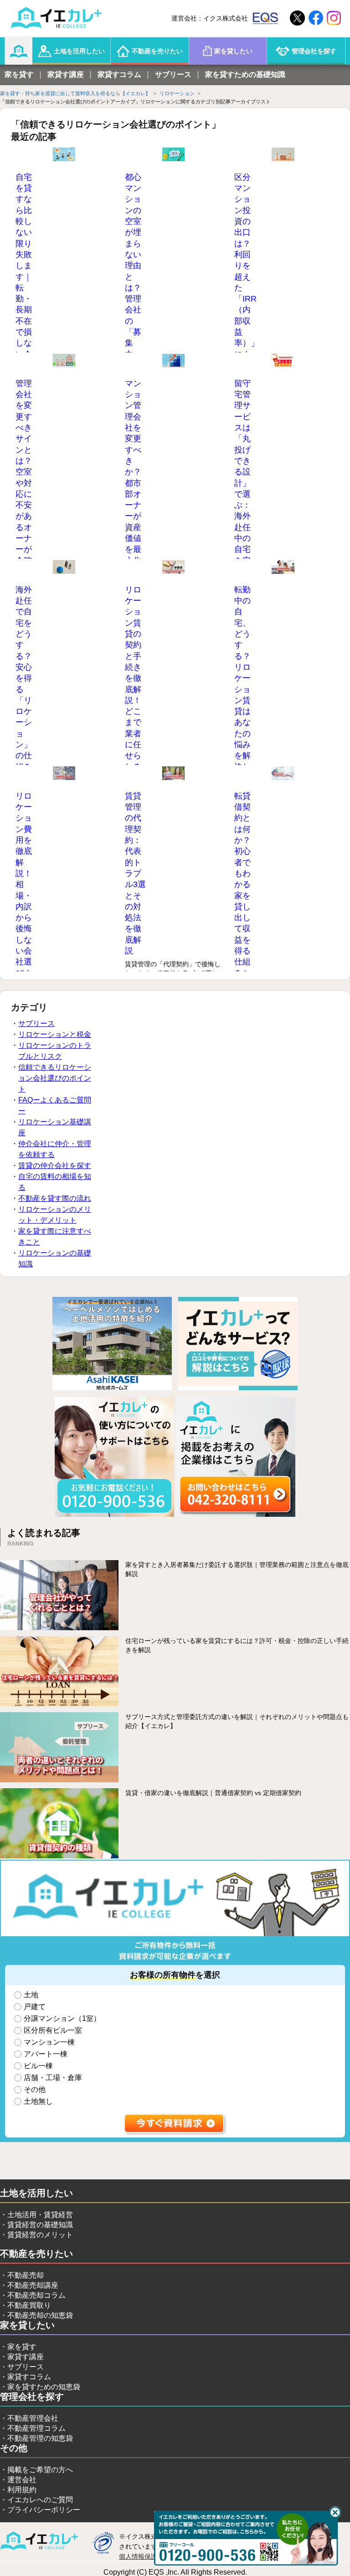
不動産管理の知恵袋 (40, 2438)
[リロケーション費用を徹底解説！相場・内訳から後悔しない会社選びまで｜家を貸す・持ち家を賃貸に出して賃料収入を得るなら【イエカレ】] (64, 774)
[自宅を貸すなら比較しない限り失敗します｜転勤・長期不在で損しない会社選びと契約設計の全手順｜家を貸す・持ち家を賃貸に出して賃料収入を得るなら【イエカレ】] (64, 155)
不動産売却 (26, 2275)
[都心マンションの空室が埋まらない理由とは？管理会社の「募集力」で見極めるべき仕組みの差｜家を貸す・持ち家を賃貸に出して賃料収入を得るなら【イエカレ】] (174, 155)
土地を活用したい (79, 51)
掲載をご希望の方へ (40, 2470)
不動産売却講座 (33, 2285)
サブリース (173, 74)
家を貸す (19, 74)
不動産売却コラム (36, 2295)
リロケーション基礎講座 (55, 1127)
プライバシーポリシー (44, 2510)
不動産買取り (29, 2305)
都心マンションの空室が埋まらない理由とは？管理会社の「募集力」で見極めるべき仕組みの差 (133, 299)
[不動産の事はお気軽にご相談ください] (114, 1515)
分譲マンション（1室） (62, 2018)
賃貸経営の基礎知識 (40, 2225)
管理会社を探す (314, 51)
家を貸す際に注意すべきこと (55, 1237)
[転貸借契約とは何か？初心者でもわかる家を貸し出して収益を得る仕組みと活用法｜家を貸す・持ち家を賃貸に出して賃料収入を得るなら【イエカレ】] (283, 774)
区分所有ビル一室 (53, 2030)
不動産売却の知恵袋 (40, 2315)
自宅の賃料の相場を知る (55, 1182)
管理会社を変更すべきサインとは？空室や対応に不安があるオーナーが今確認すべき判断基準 (24, 494)
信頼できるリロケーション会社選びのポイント (55, 1078)
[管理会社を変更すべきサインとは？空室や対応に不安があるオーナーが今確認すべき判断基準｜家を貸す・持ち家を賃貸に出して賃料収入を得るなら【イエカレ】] (64, 361)
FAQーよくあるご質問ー (55, 1105)
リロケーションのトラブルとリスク (55, 1051)
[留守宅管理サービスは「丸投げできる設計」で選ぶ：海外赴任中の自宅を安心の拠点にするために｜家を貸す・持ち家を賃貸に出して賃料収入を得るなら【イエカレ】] (283, 361)
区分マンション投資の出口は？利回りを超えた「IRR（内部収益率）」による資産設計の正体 (246, 288)
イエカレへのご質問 (40, 2500)
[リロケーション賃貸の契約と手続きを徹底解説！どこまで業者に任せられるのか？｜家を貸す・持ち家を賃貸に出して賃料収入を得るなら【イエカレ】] (174, 567)
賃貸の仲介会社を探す (55, 1166)
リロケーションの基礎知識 (55, 1258)
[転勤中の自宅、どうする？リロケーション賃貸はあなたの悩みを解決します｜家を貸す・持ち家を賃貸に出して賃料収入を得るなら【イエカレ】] (283, 567)
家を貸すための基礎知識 (245, 74)
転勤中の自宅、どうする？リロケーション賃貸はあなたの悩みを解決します (242, 684)
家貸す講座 (66, 74)
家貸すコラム (119, 74)
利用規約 (22, 2490)
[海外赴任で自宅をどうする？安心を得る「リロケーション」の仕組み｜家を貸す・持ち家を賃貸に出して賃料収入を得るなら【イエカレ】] (64, 567)
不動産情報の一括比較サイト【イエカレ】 (39, 2541)
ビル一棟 (38, 2066)
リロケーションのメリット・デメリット (55, 1215)
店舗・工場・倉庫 (53, 2078)
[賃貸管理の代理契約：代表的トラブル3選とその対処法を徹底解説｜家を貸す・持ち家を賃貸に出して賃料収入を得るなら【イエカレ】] (174, 774)
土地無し (38, 2101)
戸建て (35, 2007)
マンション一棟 (49, 2042)
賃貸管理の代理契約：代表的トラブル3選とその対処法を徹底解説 (135, 873)
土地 (31, 1995)
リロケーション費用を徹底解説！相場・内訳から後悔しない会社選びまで (24, 890)
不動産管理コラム (36, 2428)
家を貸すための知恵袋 (44, 2387)
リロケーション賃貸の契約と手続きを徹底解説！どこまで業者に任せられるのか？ (133, 689)
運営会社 (22, 2480)
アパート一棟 (46, 2054)
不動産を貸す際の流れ (55, 1198)
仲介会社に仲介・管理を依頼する (55, 1149)
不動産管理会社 (33, 2418)
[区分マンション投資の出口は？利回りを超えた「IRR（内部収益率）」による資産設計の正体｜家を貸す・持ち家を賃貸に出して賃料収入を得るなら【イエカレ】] (283, 155)
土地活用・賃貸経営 (40, 2215)
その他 (35, 2089)
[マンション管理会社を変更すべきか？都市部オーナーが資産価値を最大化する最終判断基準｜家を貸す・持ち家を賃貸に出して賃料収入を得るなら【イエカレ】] (174, 361)
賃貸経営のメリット (40, 2235)
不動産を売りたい (157, 51)
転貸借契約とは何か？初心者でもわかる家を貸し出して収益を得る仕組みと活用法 (242, 895)
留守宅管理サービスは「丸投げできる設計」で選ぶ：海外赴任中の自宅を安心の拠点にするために (242, 500)
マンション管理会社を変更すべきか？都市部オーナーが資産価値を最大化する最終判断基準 (133, 494)
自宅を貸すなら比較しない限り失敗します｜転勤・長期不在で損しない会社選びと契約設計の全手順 (24, 299)
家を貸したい (233, 51)
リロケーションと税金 (55, 1034)
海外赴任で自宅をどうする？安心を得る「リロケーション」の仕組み (24, 678)
